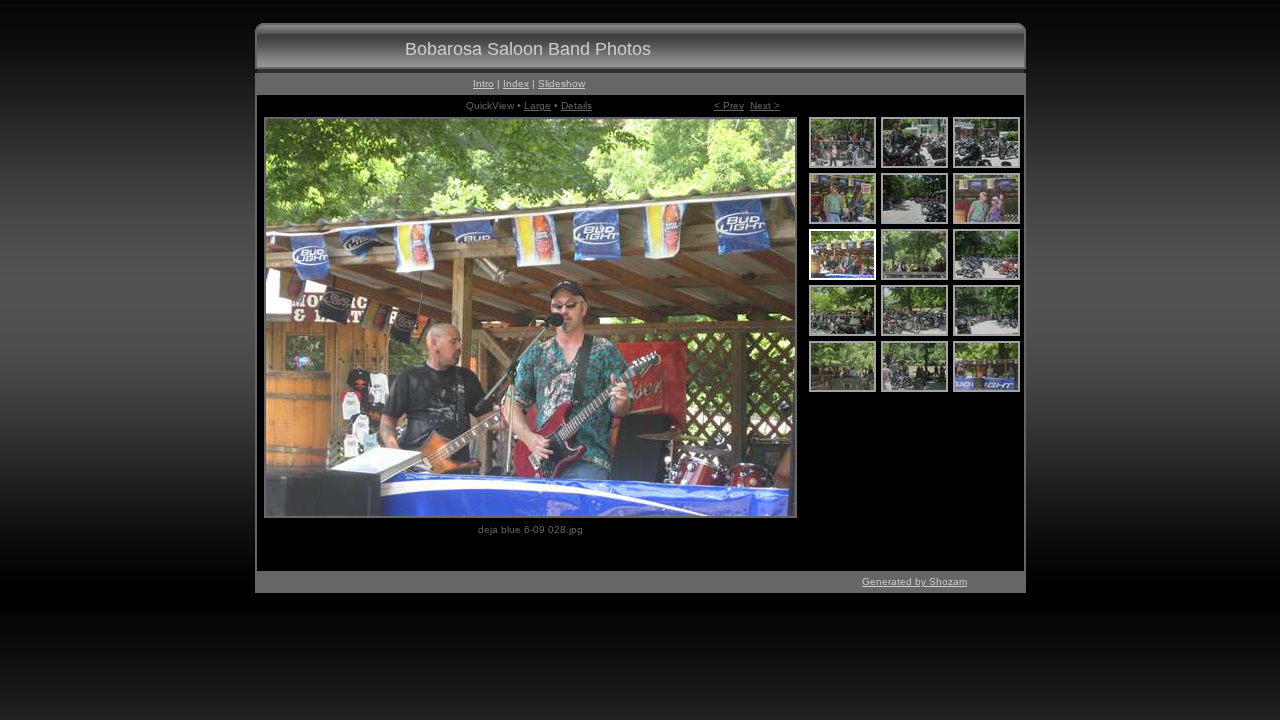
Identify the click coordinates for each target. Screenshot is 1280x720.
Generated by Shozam (914, 581)
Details (576, 105)
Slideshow (561, 83)
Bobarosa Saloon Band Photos (528, 49)
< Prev (729, 105)
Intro (483, 83)
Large (537, 105)
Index (516, 83)
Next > (765, 105)
